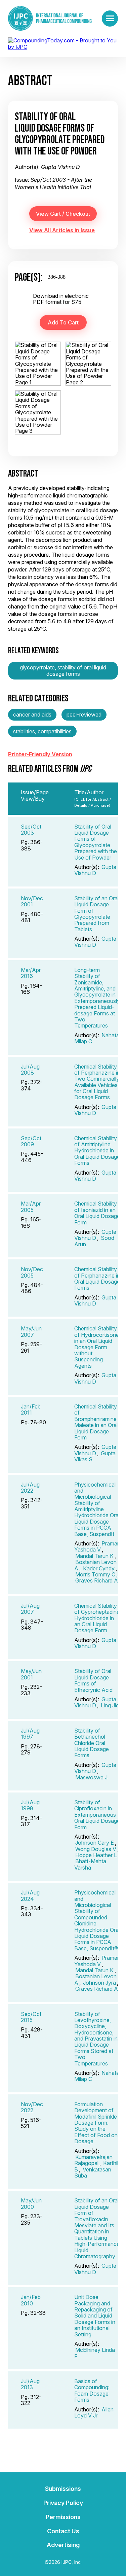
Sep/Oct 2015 (31, 2017)
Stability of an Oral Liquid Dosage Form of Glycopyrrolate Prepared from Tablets (96, 914)
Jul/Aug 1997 (30, 1734)
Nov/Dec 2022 (32, 2107)
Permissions (63, 2517)
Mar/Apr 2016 (31, 973)
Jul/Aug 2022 (30, 1488)
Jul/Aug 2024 (30, 1895)
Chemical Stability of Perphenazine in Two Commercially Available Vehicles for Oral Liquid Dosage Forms (97, 1082)
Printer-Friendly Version (40, 754)
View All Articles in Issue (62, 230)
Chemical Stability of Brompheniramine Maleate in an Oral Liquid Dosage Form (96, 1422)
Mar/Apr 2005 (31, 1207)
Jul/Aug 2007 (30, 1609)
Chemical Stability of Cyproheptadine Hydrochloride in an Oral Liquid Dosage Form (97, 1618)
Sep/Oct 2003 (31, 830)
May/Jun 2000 (31, 2203)
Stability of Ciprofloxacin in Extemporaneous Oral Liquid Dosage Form (97, 1815)
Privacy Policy (63, 2503)
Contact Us (63, 2531)
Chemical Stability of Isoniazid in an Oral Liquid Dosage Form (97, 1213)
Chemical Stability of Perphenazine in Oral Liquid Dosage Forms (97, 1278)
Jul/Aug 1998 (30, 1805)
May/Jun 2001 (31, 1674)
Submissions (63, 2489)
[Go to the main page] (50, 18)
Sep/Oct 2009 (31, 1141)
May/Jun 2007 (31, 1331)
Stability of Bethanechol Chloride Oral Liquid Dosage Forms (92, 1743)
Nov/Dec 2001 (32, 901)
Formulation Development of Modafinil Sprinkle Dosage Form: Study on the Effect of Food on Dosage (96, 2123)
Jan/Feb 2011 (31, 1409)
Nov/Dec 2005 (32, 1272)
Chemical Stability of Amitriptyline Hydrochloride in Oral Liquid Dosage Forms (97, 1151)
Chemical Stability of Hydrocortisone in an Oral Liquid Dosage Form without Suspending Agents (97, 1347)
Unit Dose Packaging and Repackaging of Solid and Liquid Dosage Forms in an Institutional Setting (95, 2316)
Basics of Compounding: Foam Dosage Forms (92, 2390)
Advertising (63, 2545)
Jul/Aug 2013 (30, 2384)
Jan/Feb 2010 (31, 2300)
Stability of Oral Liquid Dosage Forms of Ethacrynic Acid (93, 1680)
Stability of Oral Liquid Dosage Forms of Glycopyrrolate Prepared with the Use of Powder (96, 842)
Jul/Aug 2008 (30, 1070)
